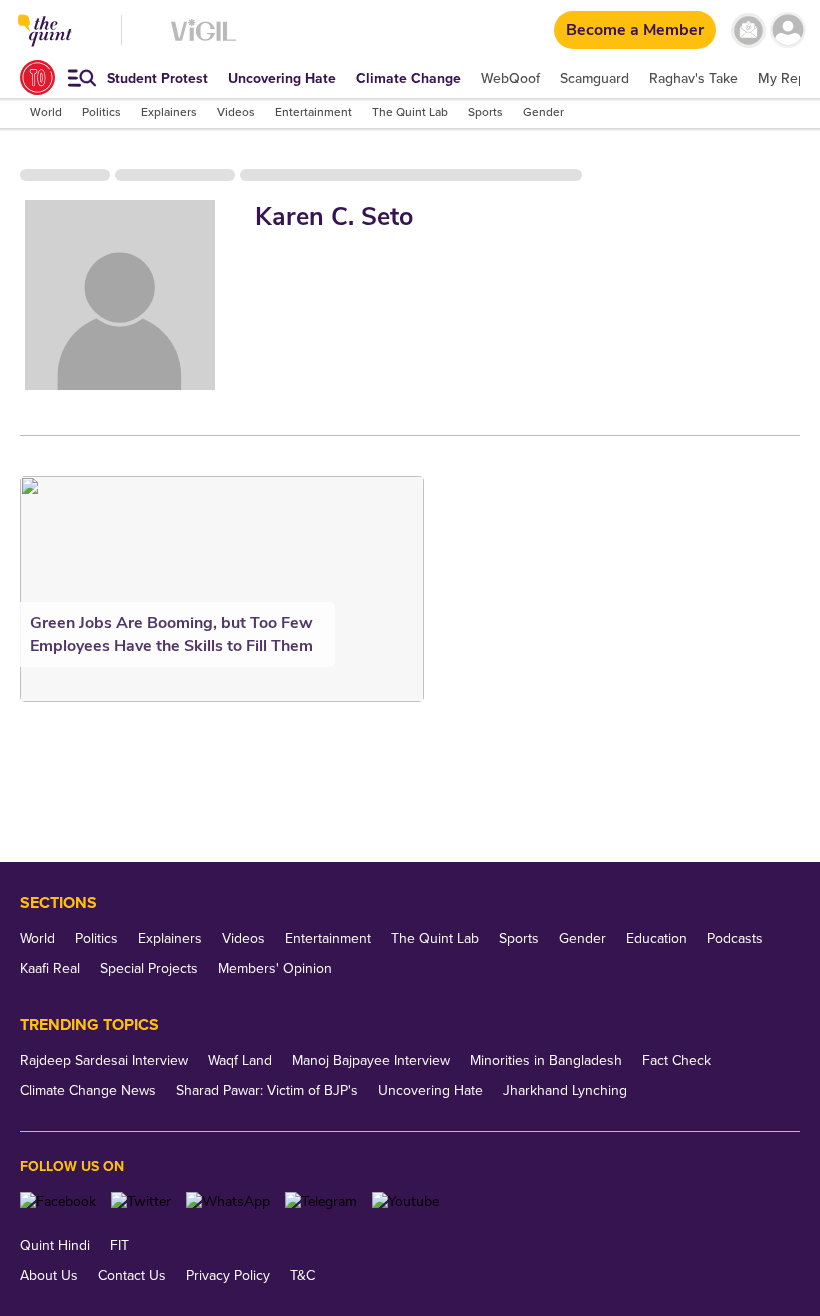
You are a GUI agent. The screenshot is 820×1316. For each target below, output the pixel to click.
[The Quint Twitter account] (141, 1201)
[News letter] (748, 30)
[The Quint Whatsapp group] (228, 1201)
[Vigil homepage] (203, 40)
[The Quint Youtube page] (405, 1201)
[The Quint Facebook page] (58, 1201)
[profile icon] (787, 30)
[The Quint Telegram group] (321, 1201)
